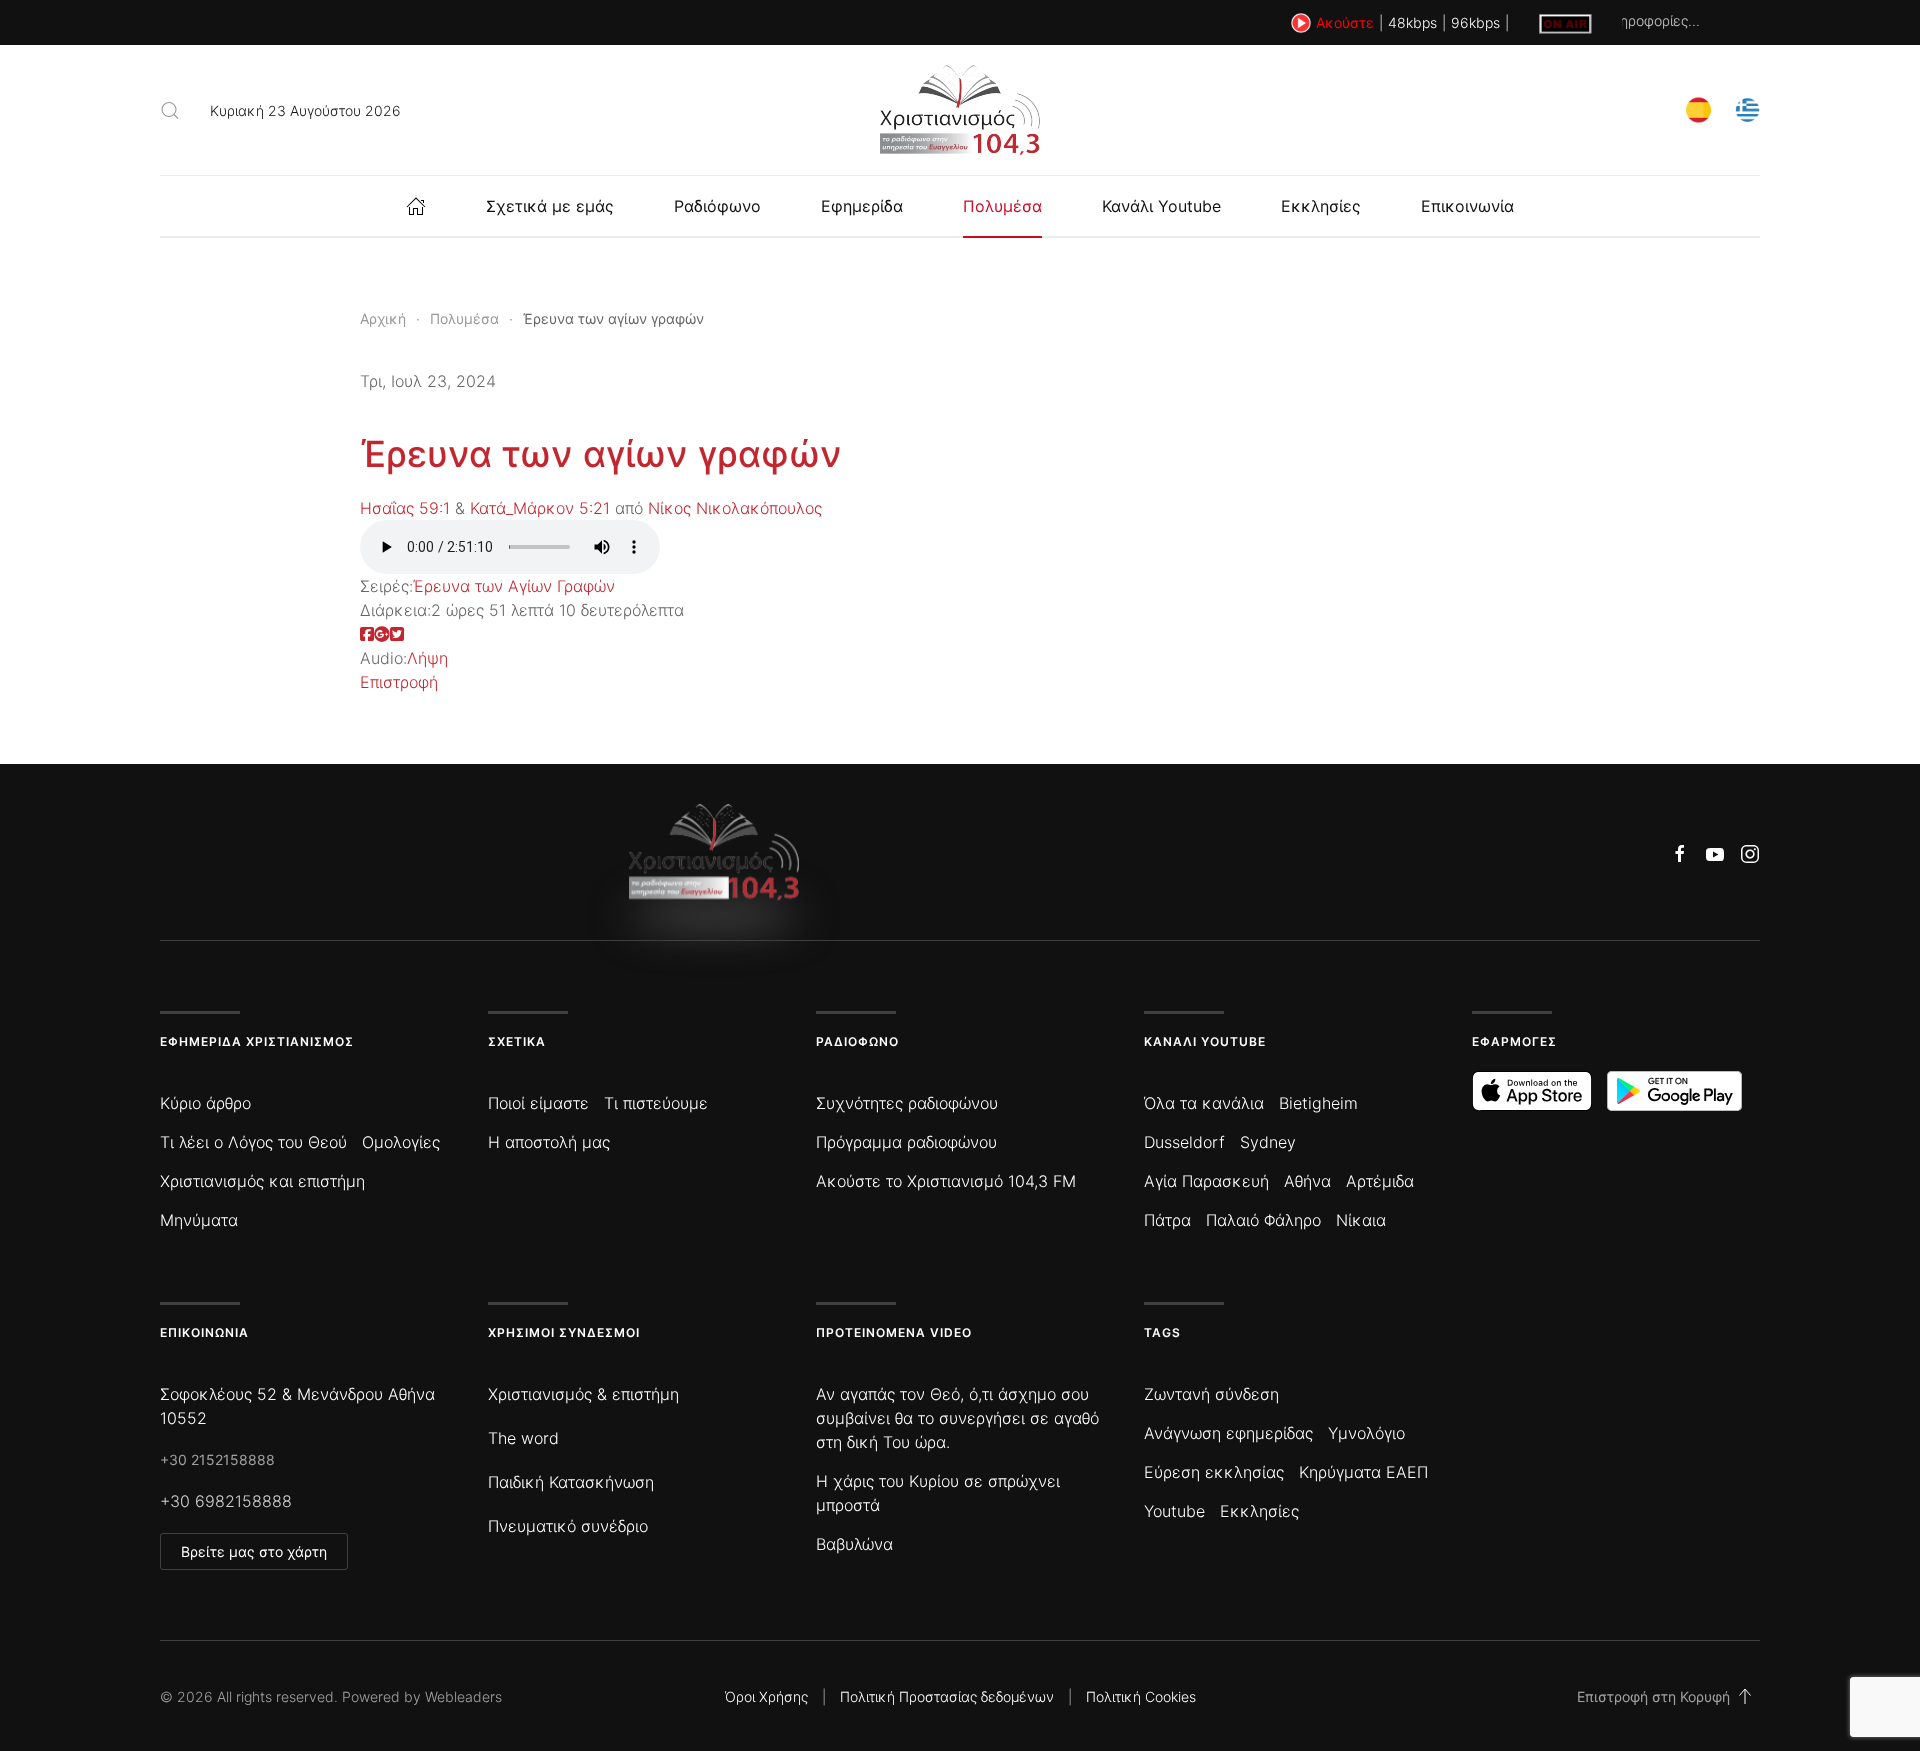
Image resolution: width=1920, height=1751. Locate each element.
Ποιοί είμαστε (538, 1103)
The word (523, 1438)
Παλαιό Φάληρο (1263, 1220)
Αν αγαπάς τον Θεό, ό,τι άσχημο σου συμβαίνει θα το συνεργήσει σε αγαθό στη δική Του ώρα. (957, 1418)
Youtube (1174, 1511)
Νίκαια (1361, 1220)
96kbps (1475, 22)
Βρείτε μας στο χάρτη (254, 1551)
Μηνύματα (199, 1220)
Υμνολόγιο (1366, 1433)
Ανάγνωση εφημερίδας (1228, 1433)
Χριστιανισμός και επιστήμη (262, 1181)
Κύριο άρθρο (205, 1103)
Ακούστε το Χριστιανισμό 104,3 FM (946, 1181)
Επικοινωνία (1467, 206)
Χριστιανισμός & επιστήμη (583, 1394)
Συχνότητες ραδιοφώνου (907, 1103)
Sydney (1268, 1142)
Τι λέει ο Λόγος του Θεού (253, 1142)
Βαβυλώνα (854, 1544)
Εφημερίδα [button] (862, 206)
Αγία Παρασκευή (1206, 1181)
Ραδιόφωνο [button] (717, 206)
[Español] (1698, 108)
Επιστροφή (399, 682)
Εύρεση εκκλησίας (1214, 1472)
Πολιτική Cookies (1141, 1696)
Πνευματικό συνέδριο (568, 1526)
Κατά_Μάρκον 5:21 (540, 508)
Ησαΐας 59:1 (405, 508)
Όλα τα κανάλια (1204, 1103)
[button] (170, 110)
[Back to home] (960, 110)
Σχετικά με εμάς (550, 206)
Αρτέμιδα (1380, 1181)
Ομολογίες (401, 1142)
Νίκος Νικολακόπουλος (735, 508)
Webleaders (463, 1696)
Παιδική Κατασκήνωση (571, 1482)
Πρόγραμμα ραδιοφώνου (906, 1142)
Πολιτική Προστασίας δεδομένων (947, 1696)
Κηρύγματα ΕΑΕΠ (1363, 1472)
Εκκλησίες (1321, 206)
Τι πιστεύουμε (656, 1103)
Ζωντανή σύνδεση (1211, 1394)
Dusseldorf (1184, 1142)
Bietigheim (1318, 1103)
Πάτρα (1167, 1220)
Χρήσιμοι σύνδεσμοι (564, 1332)
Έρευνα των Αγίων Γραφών (514, 586)
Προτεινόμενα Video (894, 1332)
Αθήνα (1307, 1181)
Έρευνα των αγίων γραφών (601, 454)
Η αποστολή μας (549, 1142)
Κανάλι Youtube (1161, 206)
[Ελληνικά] (1747, 108)
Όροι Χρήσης (766, 1696)
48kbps (1412, 22)
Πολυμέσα (1002, 206)
